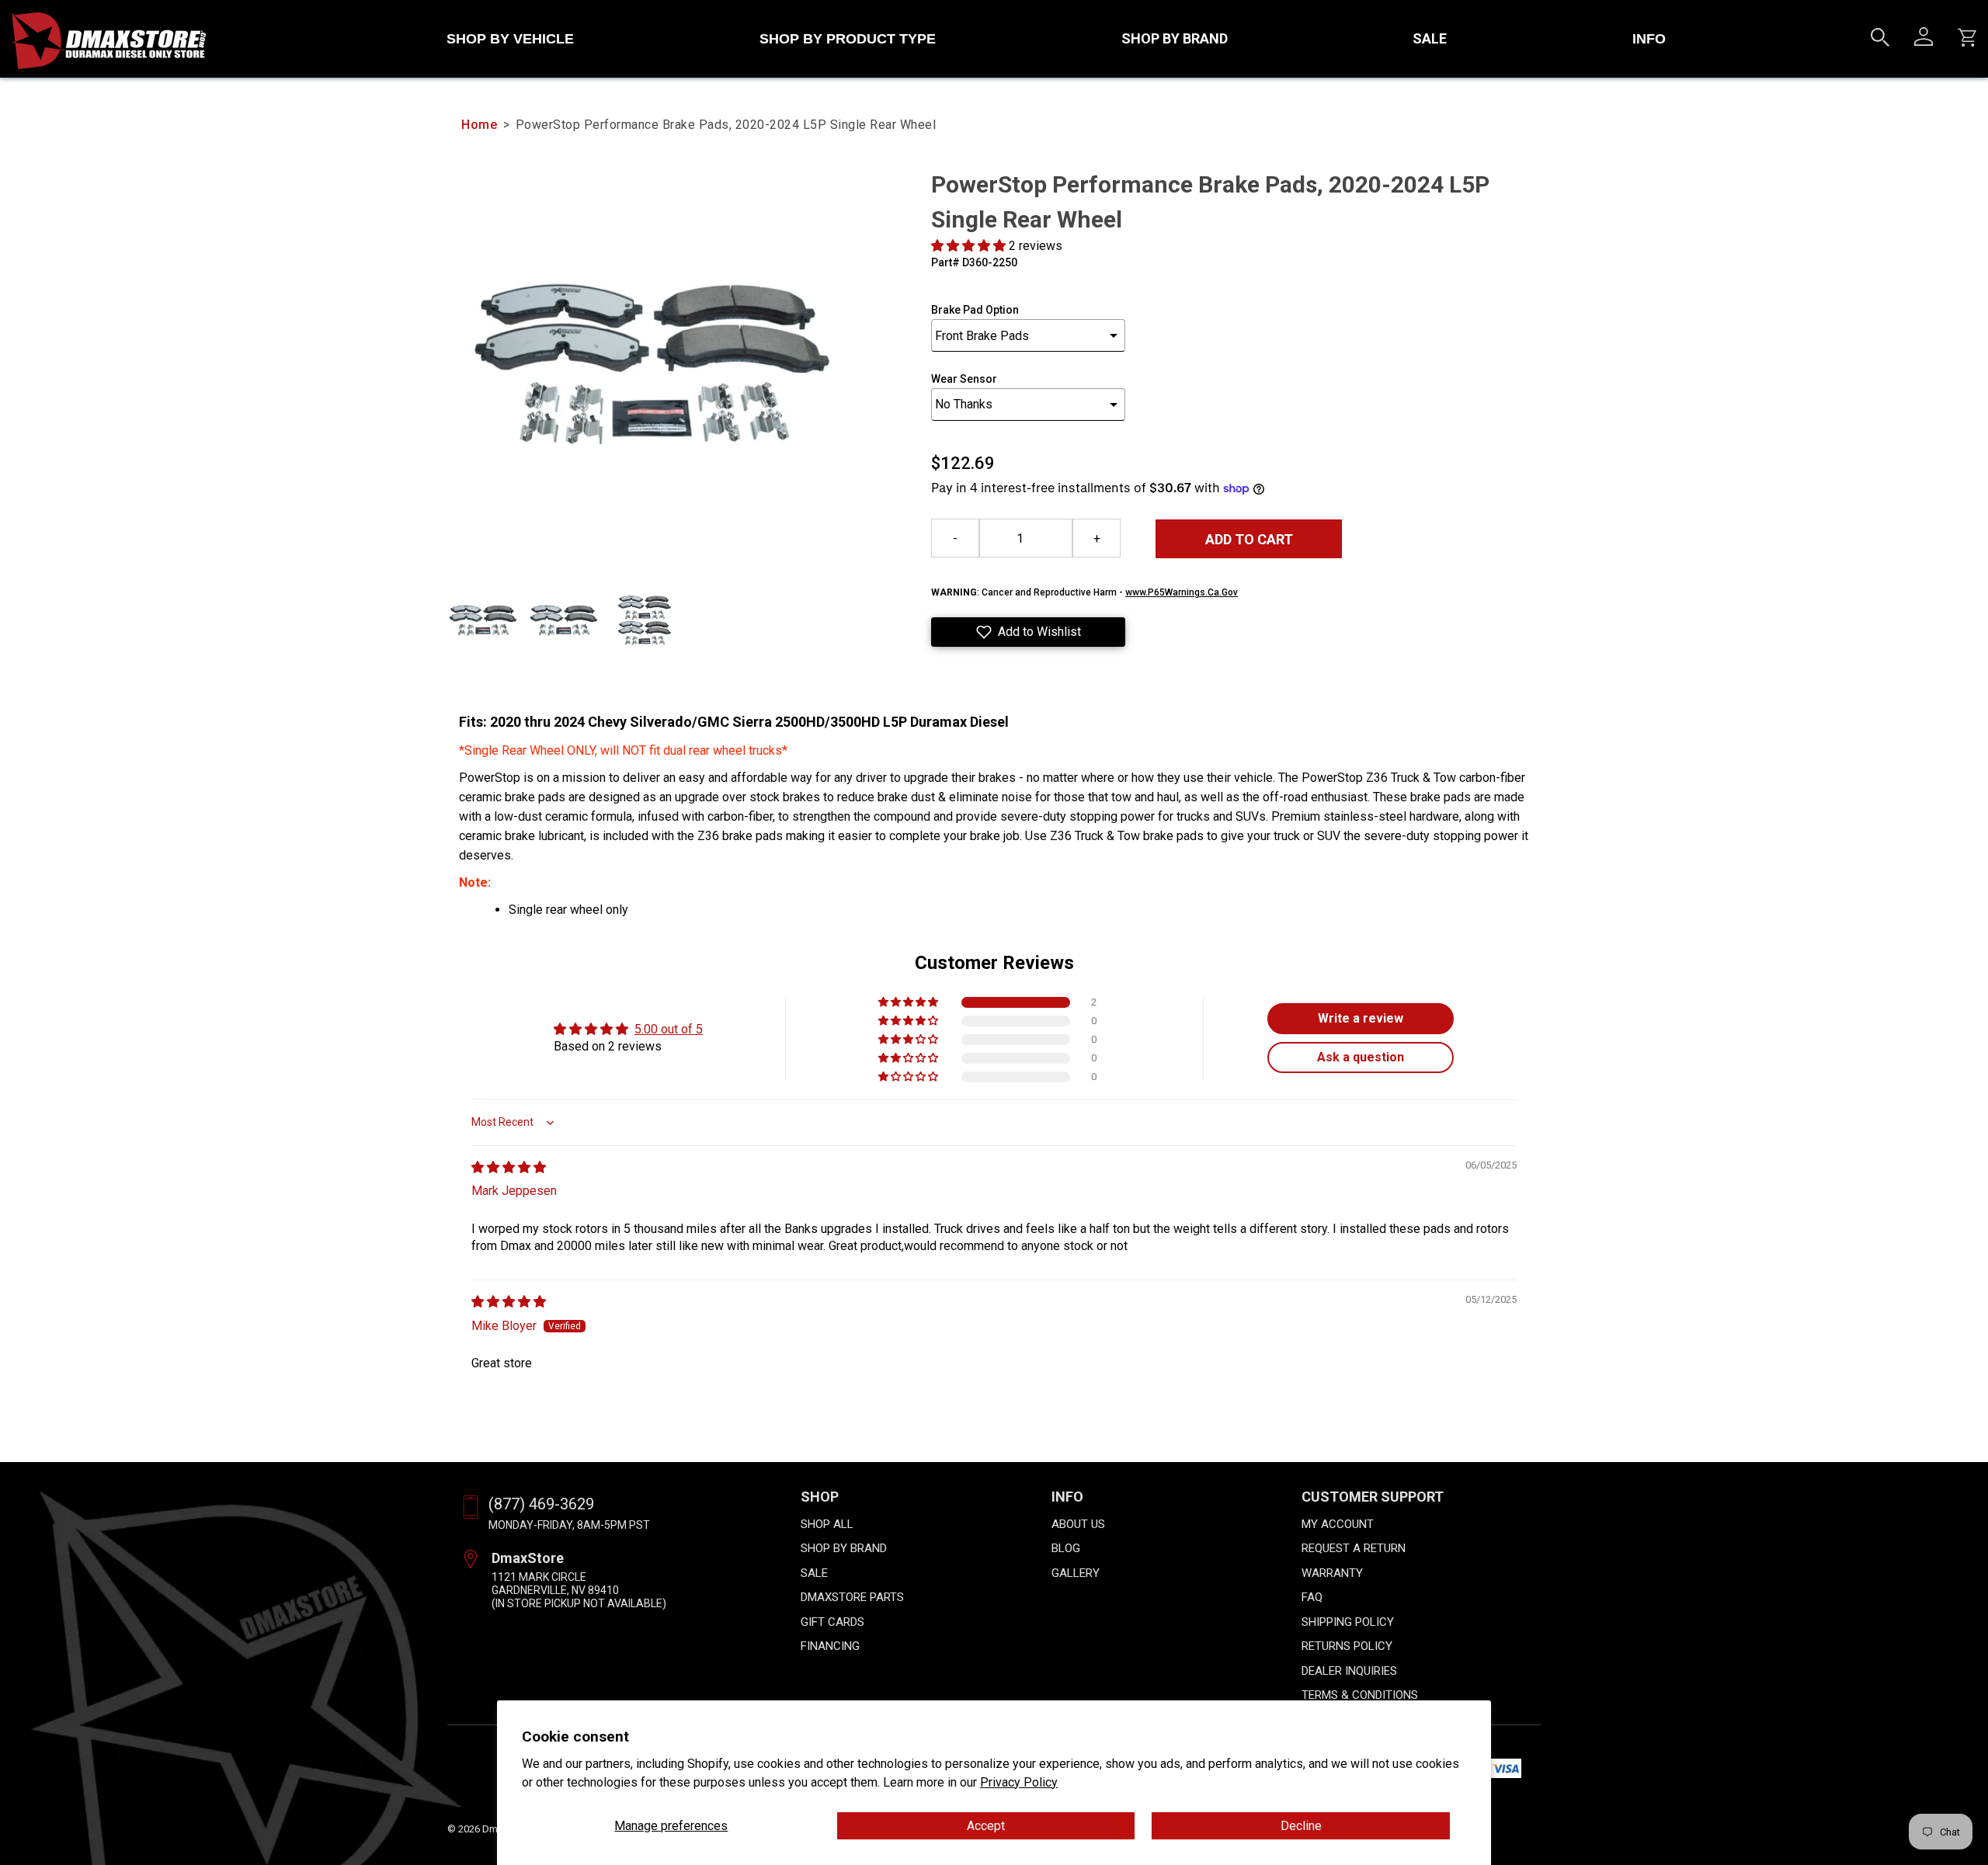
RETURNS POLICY (1347, 1646)
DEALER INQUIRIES (1349, 1671)
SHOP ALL (827, 1524)
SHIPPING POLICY (1348, 1622)
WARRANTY (1332, 1573)
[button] (970, 246)
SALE (1430, 38)
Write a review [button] (1361, 1018)
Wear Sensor (964, 379)
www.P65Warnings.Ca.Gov (1182, 592)
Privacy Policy (1019, 1782)
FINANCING (830, 1646)
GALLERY (1076, 1573)
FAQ (1312, 1597)
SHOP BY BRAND (1175, 38)
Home (479, 125)
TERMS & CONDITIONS (1360, 1695)
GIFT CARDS (832, 1622)
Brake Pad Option (975, 310)
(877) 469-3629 (541, 1504)
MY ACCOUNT (1338, 1524)
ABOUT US (1078, 1524)
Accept (986, 1826)
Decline (1301, 1826)
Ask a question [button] (1361, 1057)
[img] (509, 1167)
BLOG (1066, 1548)
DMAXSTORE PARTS (852, 1597)
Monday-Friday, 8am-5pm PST (569, 1525)
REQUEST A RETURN (1354, 1548)
